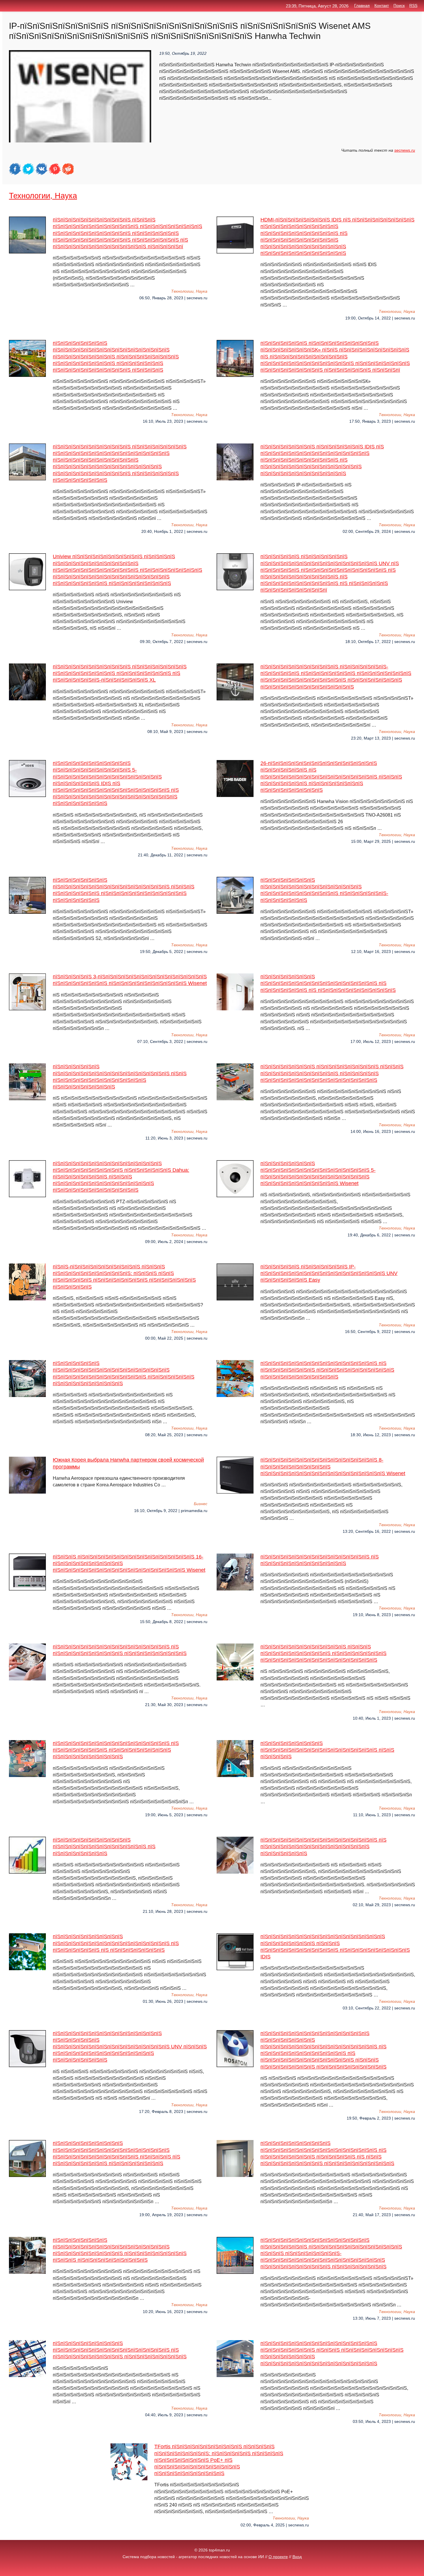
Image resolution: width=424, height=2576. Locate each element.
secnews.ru (405, 150)
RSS (413, 6)
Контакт (382, 6)
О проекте (278, 2557)
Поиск (399, 6)
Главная (362, 6)
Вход (297, 2557)
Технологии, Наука (43, 196)
